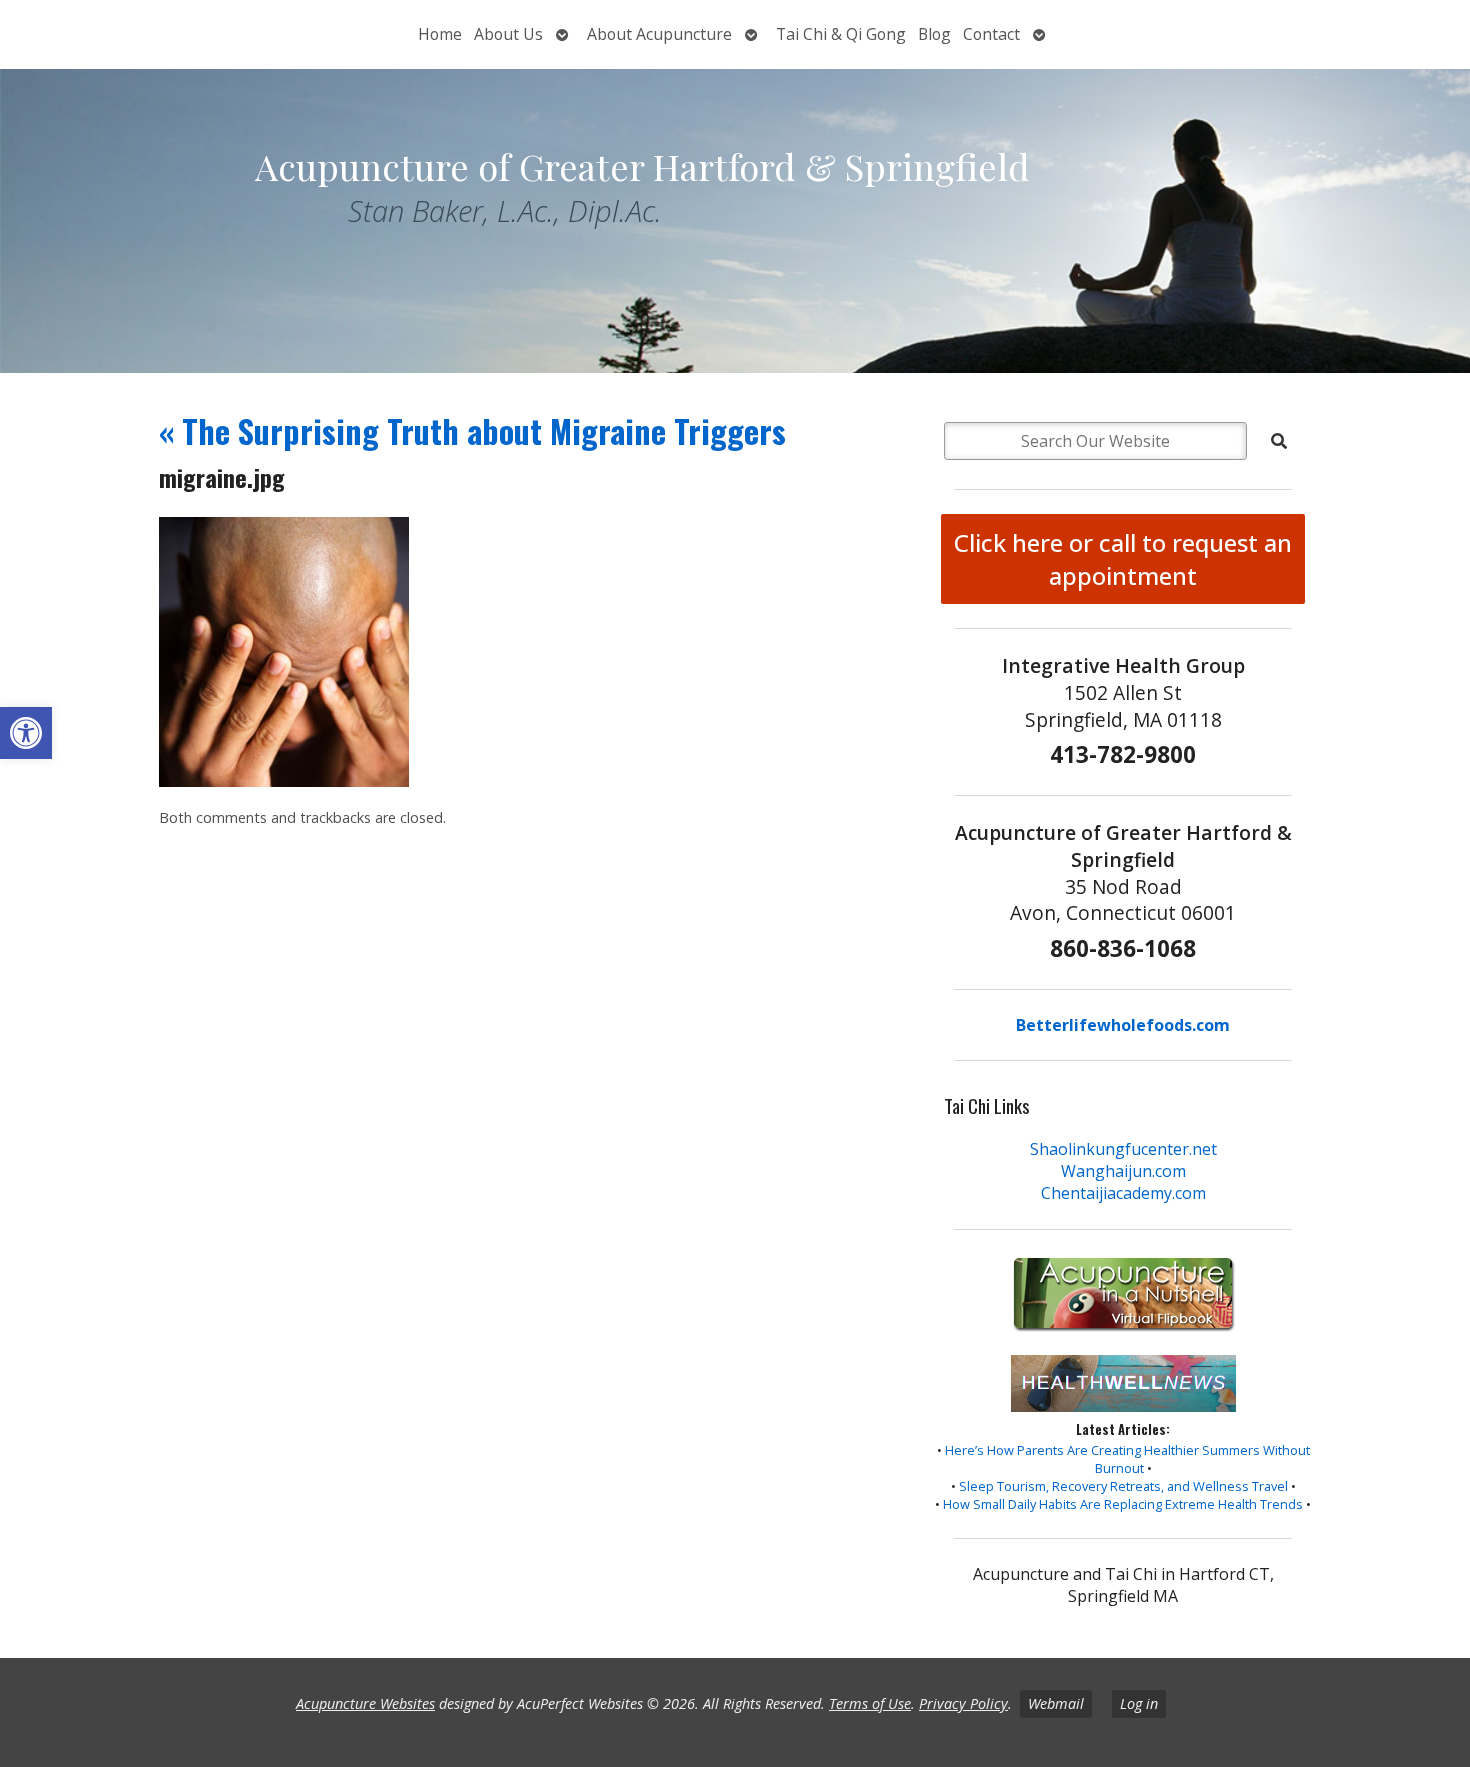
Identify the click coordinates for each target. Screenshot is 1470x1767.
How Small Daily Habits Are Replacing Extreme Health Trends (1123, 1504)
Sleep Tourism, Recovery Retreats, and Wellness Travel (1123, 1486)
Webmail (1056, 1703)
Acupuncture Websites (365, 1703)
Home (440, 34)
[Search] (1279, 441)
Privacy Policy (963, 1703)
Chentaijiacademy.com (1123, 1193)
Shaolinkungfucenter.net (1123, 1149)
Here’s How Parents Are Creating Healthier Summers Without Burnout (1127, 1459)
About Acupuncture (659, 34)
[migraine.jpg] (284, 781)
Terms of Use (870, 1703)
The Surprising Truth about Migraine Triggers (472, 430)
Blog (934, 34)
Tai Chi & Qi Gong (841, 34)
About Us (508, 34)
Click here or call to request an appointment (1123, 559)
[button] (26, 733)
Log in (1139, 1703)
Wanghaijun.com (1123, 1171)
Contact (991, 34)
